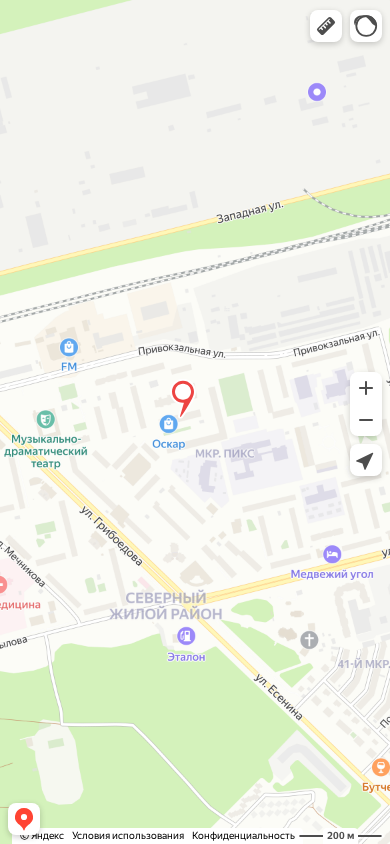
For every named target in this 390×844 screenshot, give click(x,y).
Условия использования (128, 835)
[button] (326, 26)
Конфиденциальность (243, 835)
